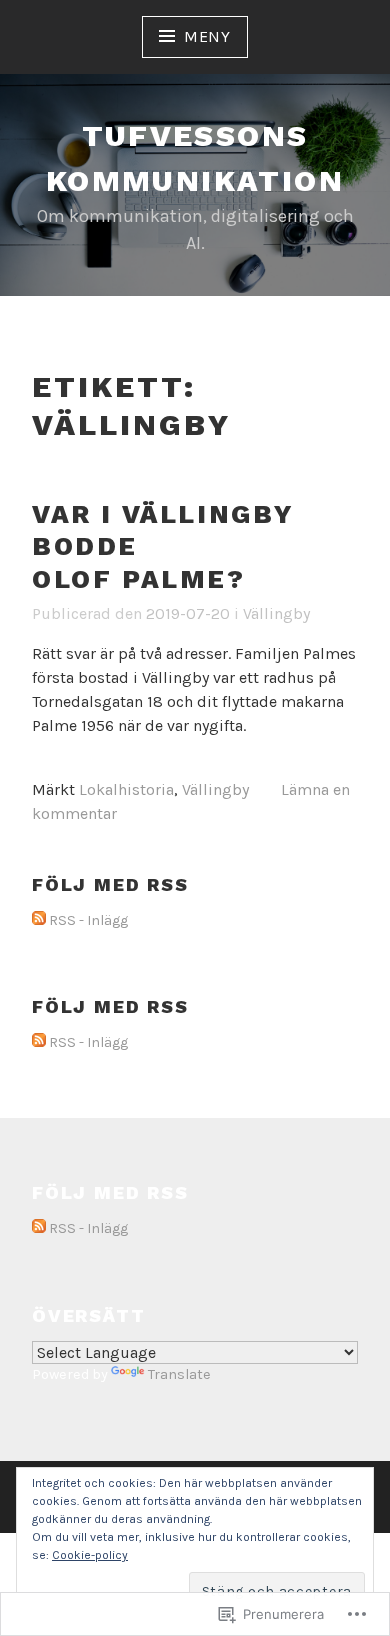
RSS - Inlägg (88, 920)
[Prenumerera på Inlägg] (39, 921)
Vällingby (276, 613)
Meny (207, 36)
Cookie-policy (90, 1555)
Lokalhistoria (126, 789)
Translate (179, 1374)
